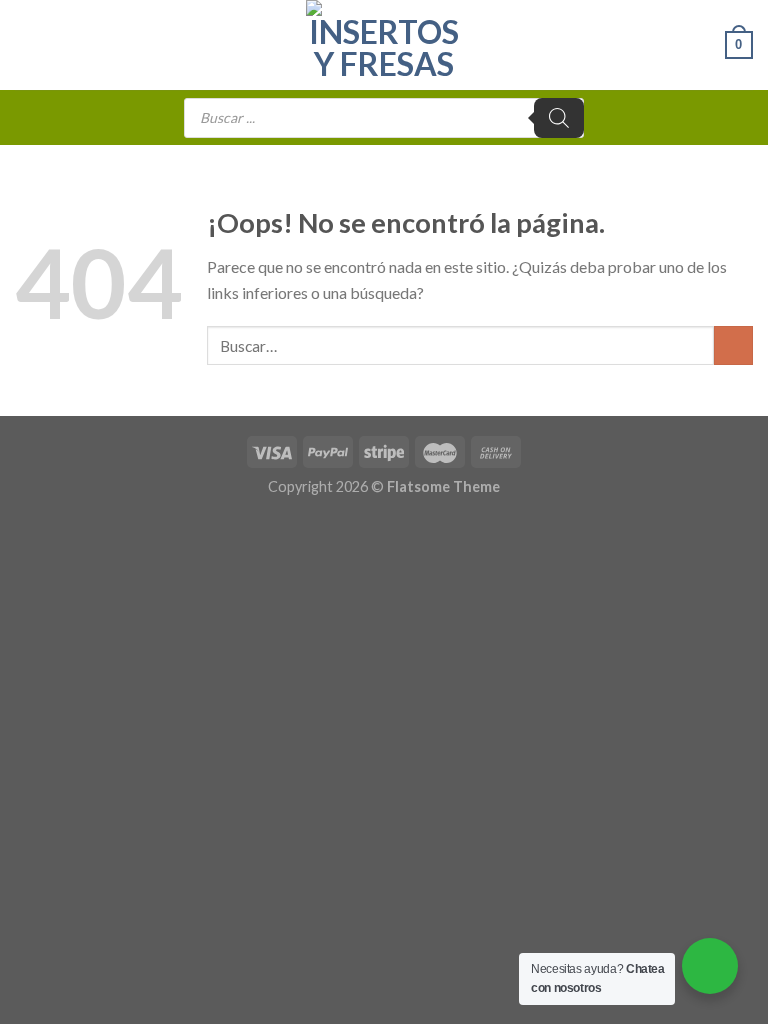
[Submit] (733, 345)
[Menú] (27, 44)
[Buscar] (559, 118)
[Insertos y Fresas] (384, 45)
